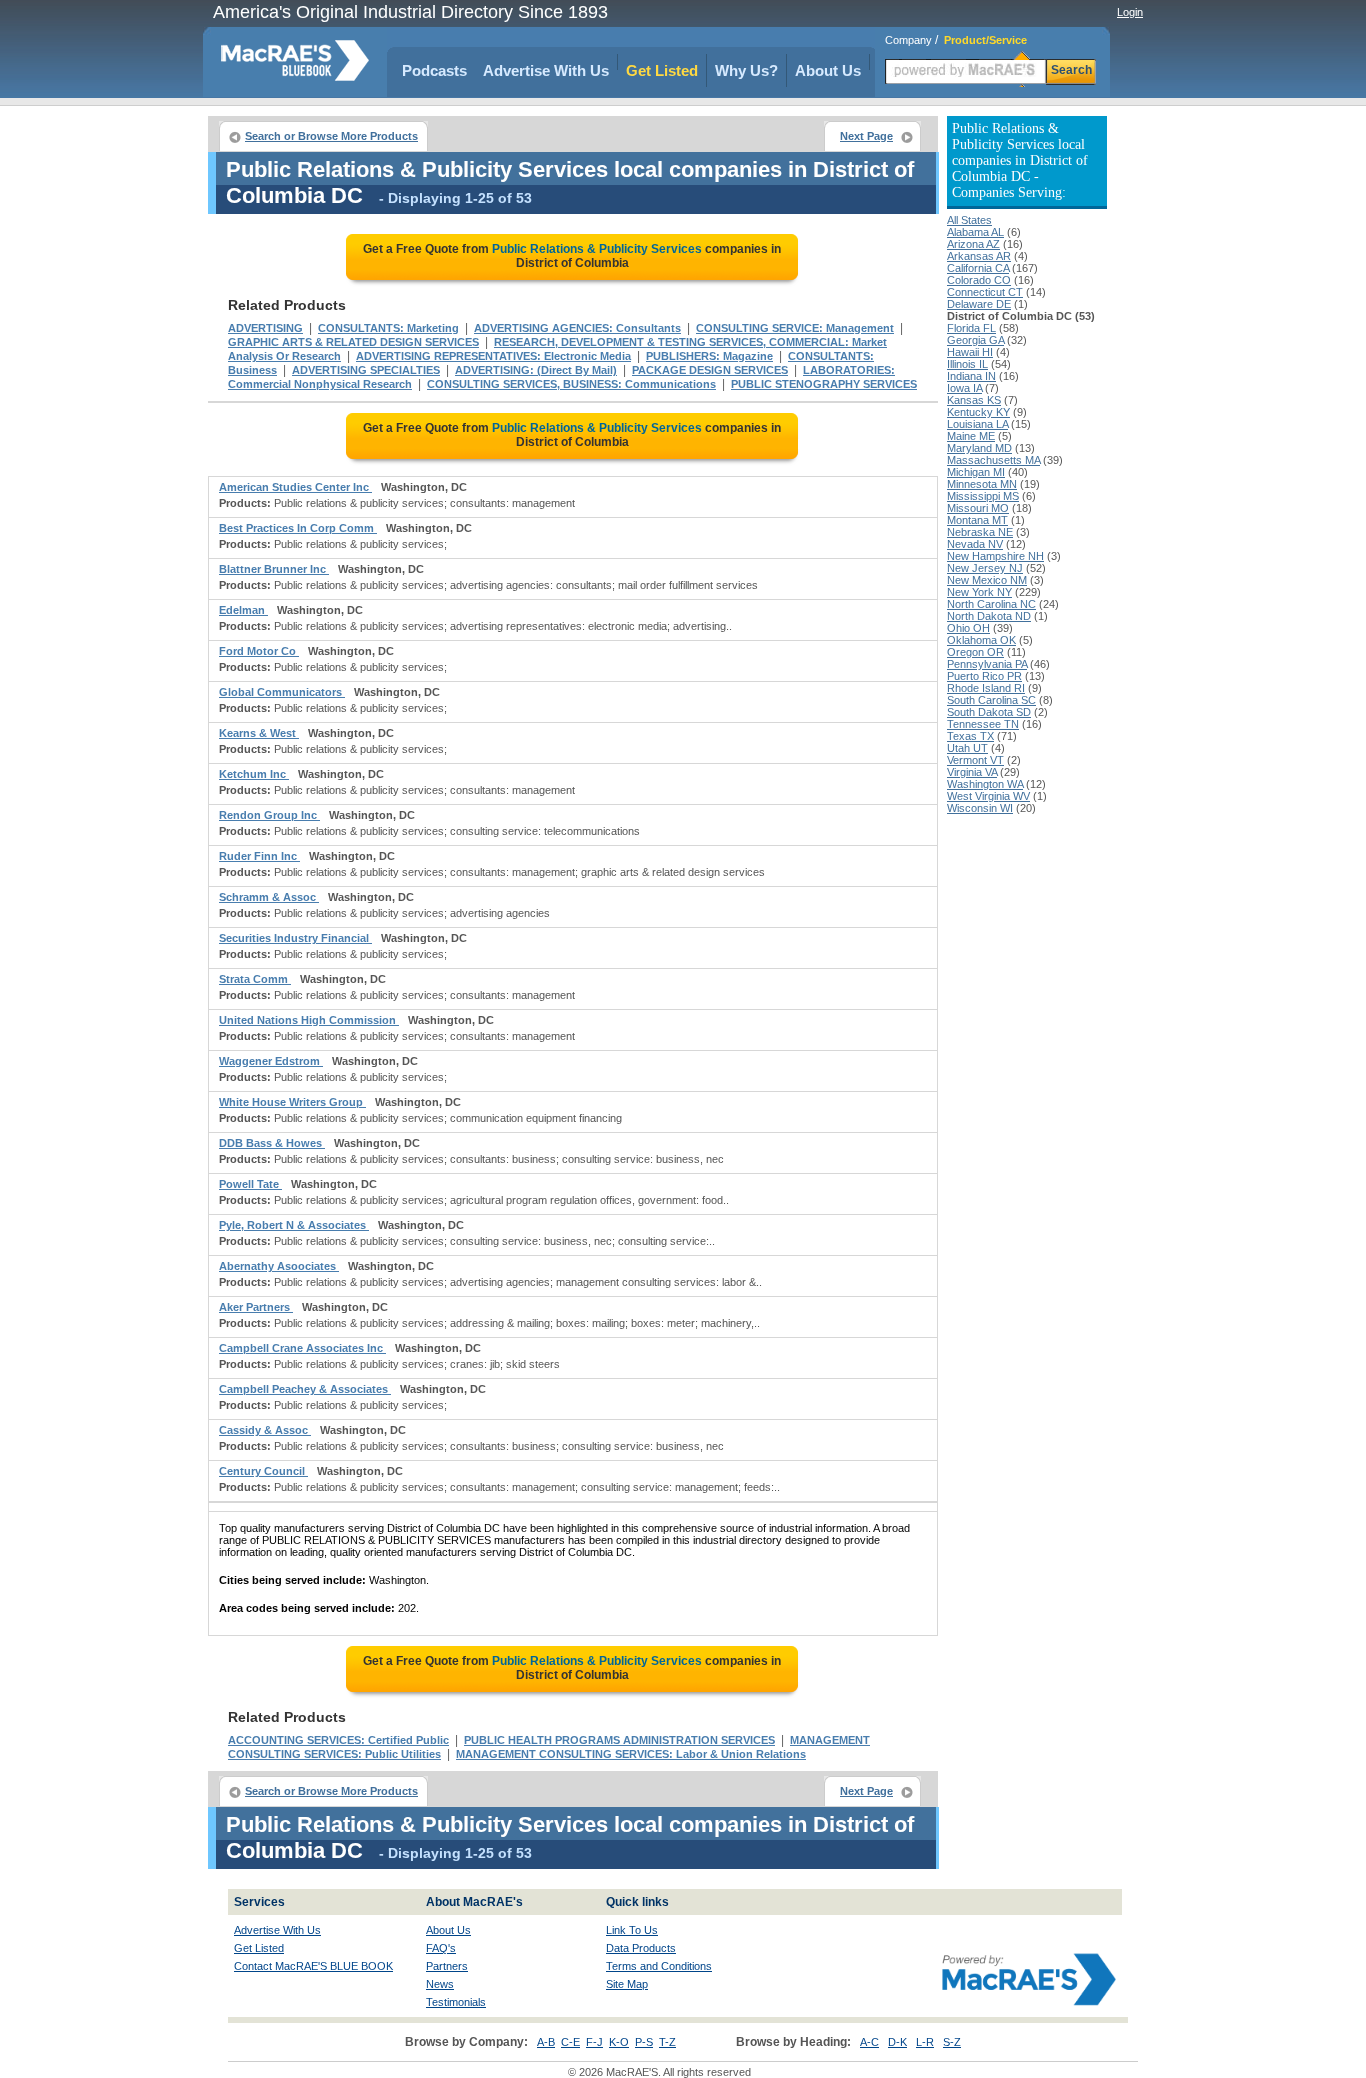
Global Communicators (282, 692)
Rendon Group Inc (269, 815)
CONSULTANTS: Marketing (388, 328)
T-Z (667, 2042)
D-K (897, 2042)
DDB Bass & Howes (272, 1143)
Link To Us (632, 1930)
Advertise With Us (546, 70)
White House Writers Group (292, 1102)
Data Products (641, 1948)
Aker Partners (256, 1307)
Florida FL (971, 328)
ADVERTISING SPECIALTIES (366, 370)
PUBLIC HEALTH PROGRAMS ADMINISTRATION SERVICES (619, 1740)
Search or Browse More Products (331, 136)
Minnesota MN (982, 484)
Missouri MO (978, 508)
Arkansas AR (979, 256)
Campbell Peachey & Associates (305, 1389)
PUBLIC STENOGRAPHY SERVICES (824, 384)
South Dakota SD (989, 712)
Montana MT (977, 520)
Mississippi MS (983, 496)
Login (1130, 12)
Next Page (866, 136)
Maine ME (971, 436)
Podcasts (434, 70)
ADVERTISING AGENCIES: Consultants (577, 328)
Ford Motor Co (259, 651)
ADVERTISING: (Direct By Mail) (536, 370)
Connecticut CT (985, 292)
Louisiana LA (977, 424)
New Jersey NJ (985, 568)
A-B (546, 2042)
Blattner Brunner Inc (274, 569)
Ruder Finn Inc (259, 856)
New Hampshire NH (995, 556)
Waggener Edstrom (271, 1061)
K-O (619, 2042)
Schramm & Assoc (269, 897)
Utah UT (967, 748)
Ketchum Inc (254, 774)
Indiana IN (971, 376)
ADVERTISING (265, 328)
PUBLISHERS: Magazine (709, 356)
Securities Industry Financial (295, 938)
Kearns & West (259, 733)
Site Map (627, 1984)
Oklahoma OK (981, 640)
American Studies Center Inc (295, 487)
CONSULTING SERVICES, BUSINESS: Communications (571, 384)
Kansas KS (974, 400)
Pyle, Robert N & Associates (294, 1225)
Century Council (263, 1471)
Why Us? (746, 70)
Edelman (243, 610)
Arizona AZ (973, 244)
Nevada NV (975, 544)
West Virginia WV (988, 796)
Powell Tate (250, 1184)
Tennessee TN (983, 724)
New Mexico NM (987, 580)
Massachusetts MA (993, 460)
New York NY (979, 592)
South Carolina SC (991, 700)
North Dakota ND (989, 616)
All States (969, 220)
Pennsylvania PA (987, 664)
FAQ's (441, 1948)
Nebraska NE (980, 532)
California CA (978, 268)
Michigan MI (976, 472)
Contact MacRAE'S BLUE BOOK (313, 1966)
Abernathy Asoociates (279, 1266)
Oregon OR (975, 652)
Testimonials (456, 2002)
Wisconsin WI (980, 808)
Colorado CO (979, 280)
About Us (828, 70)
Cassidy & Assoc (265, 1430)
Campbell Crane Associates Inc (302, 1348)
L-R (925, 2042)
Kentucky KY (978, 412)
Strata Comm (255, 979)
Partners (447, 1966)
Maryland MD (979, 448)
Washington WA (985, 784)
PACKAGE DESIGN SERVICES (710, 370)
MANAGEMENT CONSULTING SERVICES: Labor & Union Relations (631, 1754)
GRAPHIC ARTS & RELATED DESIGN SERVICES (353, 342)
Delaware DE (979, 304)
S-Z (952, 2042)
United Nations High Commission (309, 1020)
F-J (594, 2042)
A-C (869, 2042)
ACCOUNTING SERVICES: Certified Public (338, 1740)
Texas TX (970, 736)
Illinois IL (967, 364)
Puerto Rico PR (984, 676)
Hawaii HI (970, 352)
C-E (570, 2042)
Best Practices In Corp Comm (298, 528)
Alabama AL (975, 232)
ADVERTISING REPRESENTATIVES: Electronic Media (493, 356)
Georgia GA (975, 340)
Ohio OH (968, 628)
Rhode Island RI (986, 688)
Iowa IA (964, 388)
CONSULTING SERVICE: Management (795, 328)
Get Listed (662, 70)
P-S (644, 2042)
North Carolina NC (991, 604)
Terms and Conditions (659, 1966)
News (440, 1984)
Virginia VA (972, 772)
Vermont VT (975, 760)
